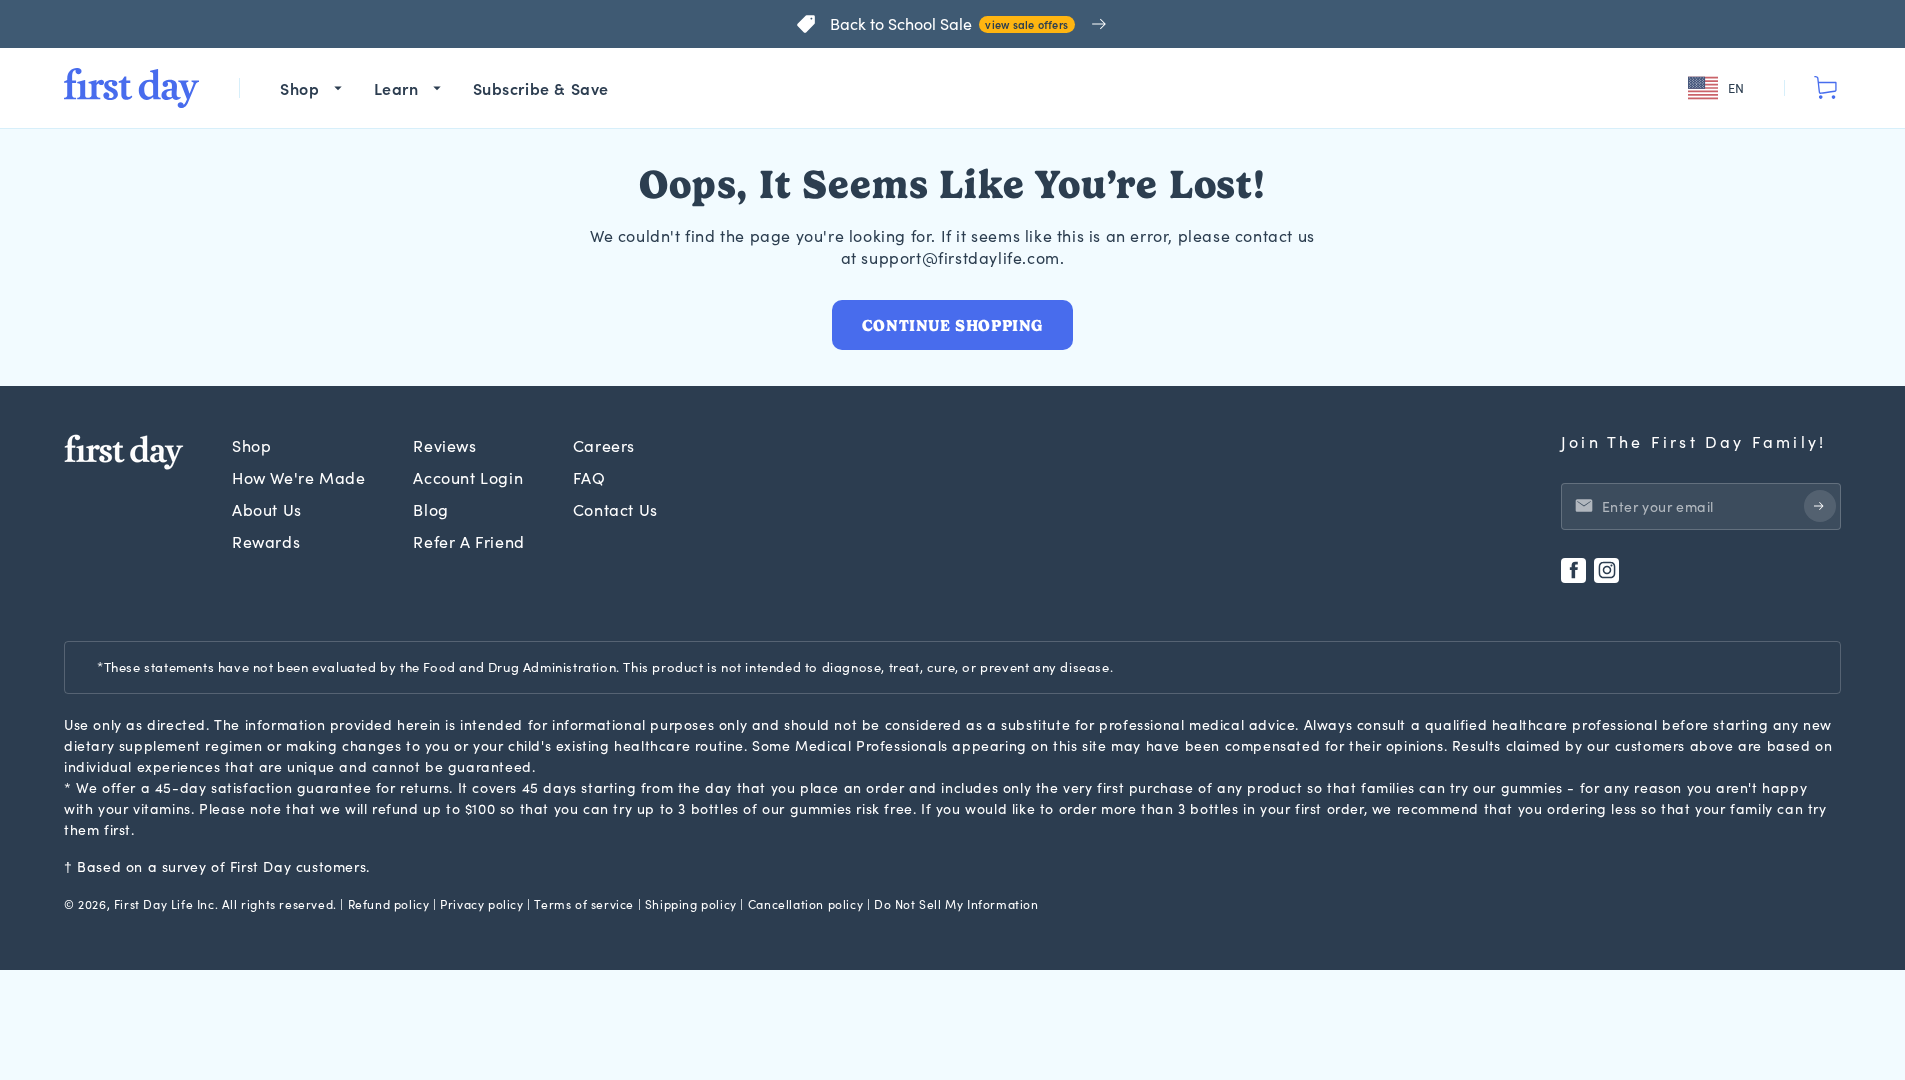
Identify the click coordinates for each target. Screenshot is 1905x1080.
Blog (430, 509)
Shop (251, 445)
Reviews (444, 445)
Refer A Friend (468, 541)
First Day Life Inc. (166, 904)
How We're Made (298, 477)
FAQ (589, 477)
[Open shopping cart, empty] (1825, 88)
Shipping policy (691, 904)
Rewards (266, 541)
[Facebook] (1573, 570)
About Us (267, 509)
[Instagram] (1606, 570)
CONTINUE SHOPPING (952, 325)
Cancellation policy (805, 904)
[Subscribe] (1820, 506)
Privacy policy (481, 904)
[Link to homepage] (131, 88)
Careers (604, 445)
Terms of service (584, 904)
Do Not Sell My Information (956, 904)
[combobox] (1719, 88)
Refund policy (389, 904)
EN (1736, 88)
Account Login (468, 477)
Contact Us (615, 509)
